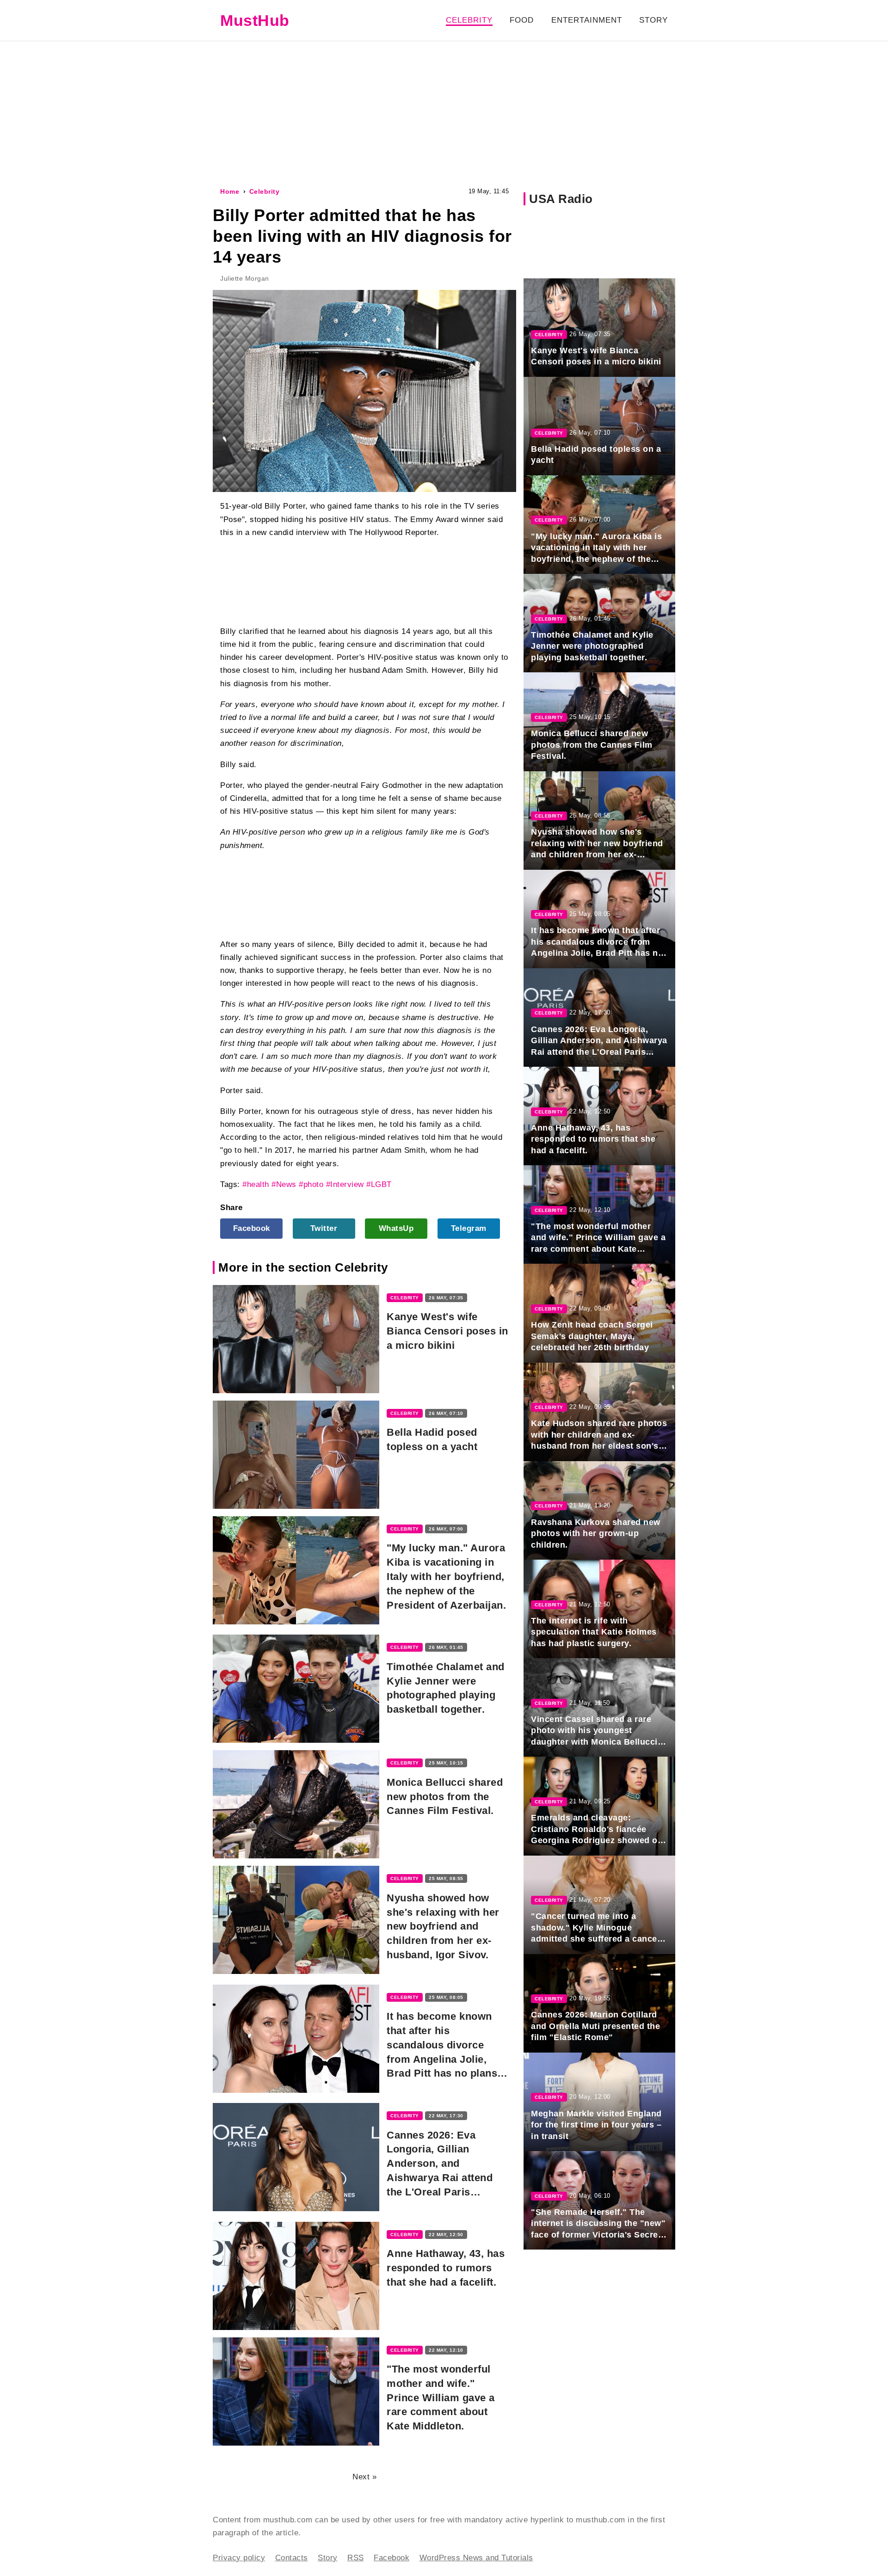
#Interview (345, 1184)
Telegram (469, 1228)
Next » (364, 2477)
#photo (311, 1184)
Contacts (292, 2558)
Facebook (252, 1228)
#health (256, 1184)
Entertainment (587, 20)
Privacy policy (239, 2558)
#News (284, 1184)
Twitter (324, 1228)
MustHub (255, 20)
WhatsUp (396, 1228)
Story (654, 20)
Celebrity (469, 20)
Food (522, 20)
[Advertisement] (444, 113)
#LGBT (379, 1184)
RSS (356, 2558)
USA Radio (561, 199)
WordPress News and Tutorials (476, 2558)
